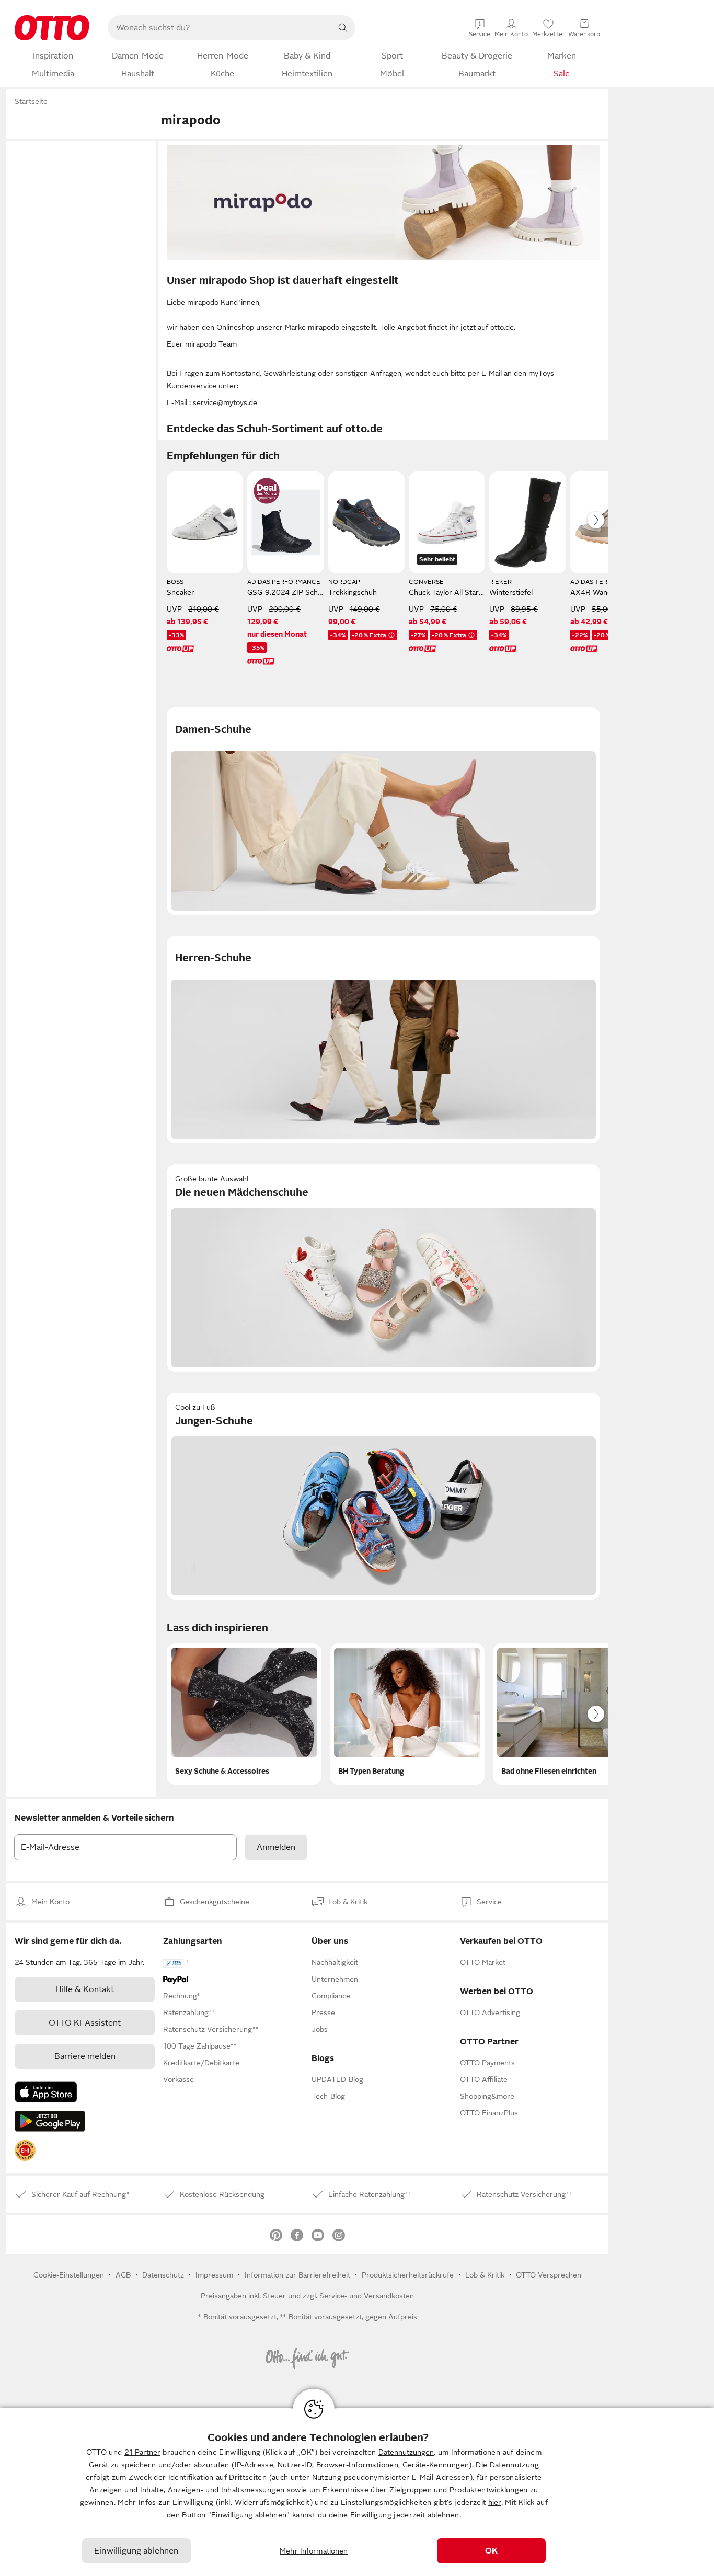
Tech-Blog (328, 2096)
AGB (123, 2275)
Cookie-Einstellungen (69, 2275)
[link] (25, 2150)
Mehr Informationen (314, 2551)
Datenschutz (163, 2275)
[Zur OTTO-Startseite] (52, 28)
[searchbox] (219, 28)
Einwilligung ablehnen (136, 2551)
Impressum (214, 2275)
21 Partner (142, 2452)
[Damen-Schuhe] (383, 811)
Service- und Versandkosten (367, 2296)
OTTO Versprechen (549, 2275)
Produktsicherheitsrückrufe (408, 2275)
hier (495, 2502)
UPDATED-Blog (337, 2079)
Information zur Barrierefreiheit (297, 2275)
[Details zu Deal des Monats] (267, 491)
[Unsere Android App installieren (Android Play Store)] (50, 2121)
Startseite (31, 101)
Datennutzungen (406, 2452)
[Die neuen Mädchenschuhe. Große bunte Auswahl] (383, 1268)
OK (491, 2551)
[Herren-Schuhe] (383, 1039)
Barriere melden (85, 2056)
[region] (357, 2492)
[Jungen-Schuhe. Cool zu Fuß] (383, 1496)
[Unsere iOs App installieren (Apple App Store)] (46, 2092)
